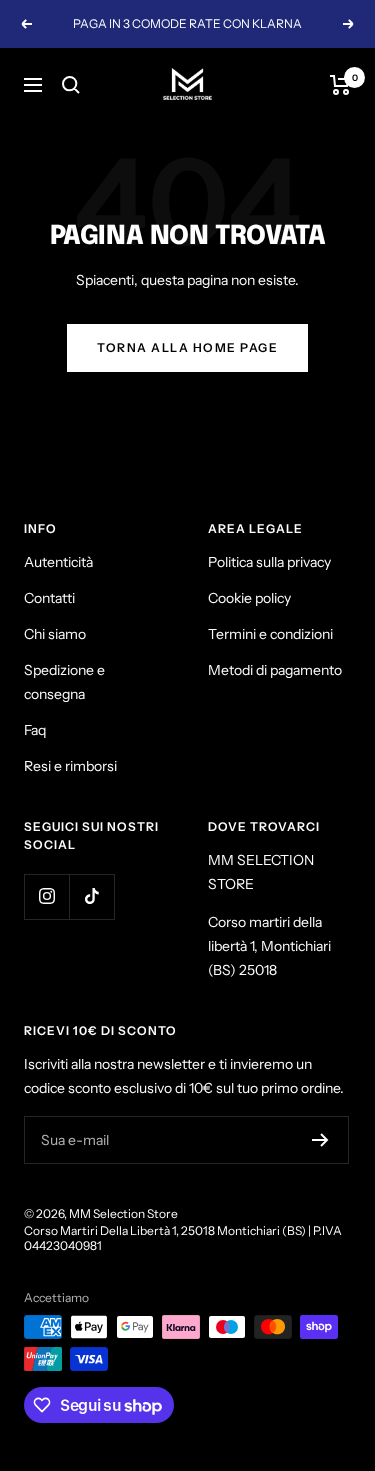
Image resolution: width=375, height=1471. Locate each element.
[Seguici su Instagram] (46, 896)
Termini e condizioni (270, 634)
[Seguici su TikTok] (91, 896)
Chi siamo (55, 634)
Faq (35, 730)
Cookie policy (249, 598)
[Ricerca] (71, 85)
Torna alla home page (187, 347)
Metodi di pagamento (275, 670)
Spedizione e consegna (64, 682)
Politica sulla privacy (269, 562)
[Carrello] (340, 85)
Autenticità (58, 562)
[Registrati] (320, 1140)
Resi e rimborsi (70, 766)
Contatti (49, 598)
